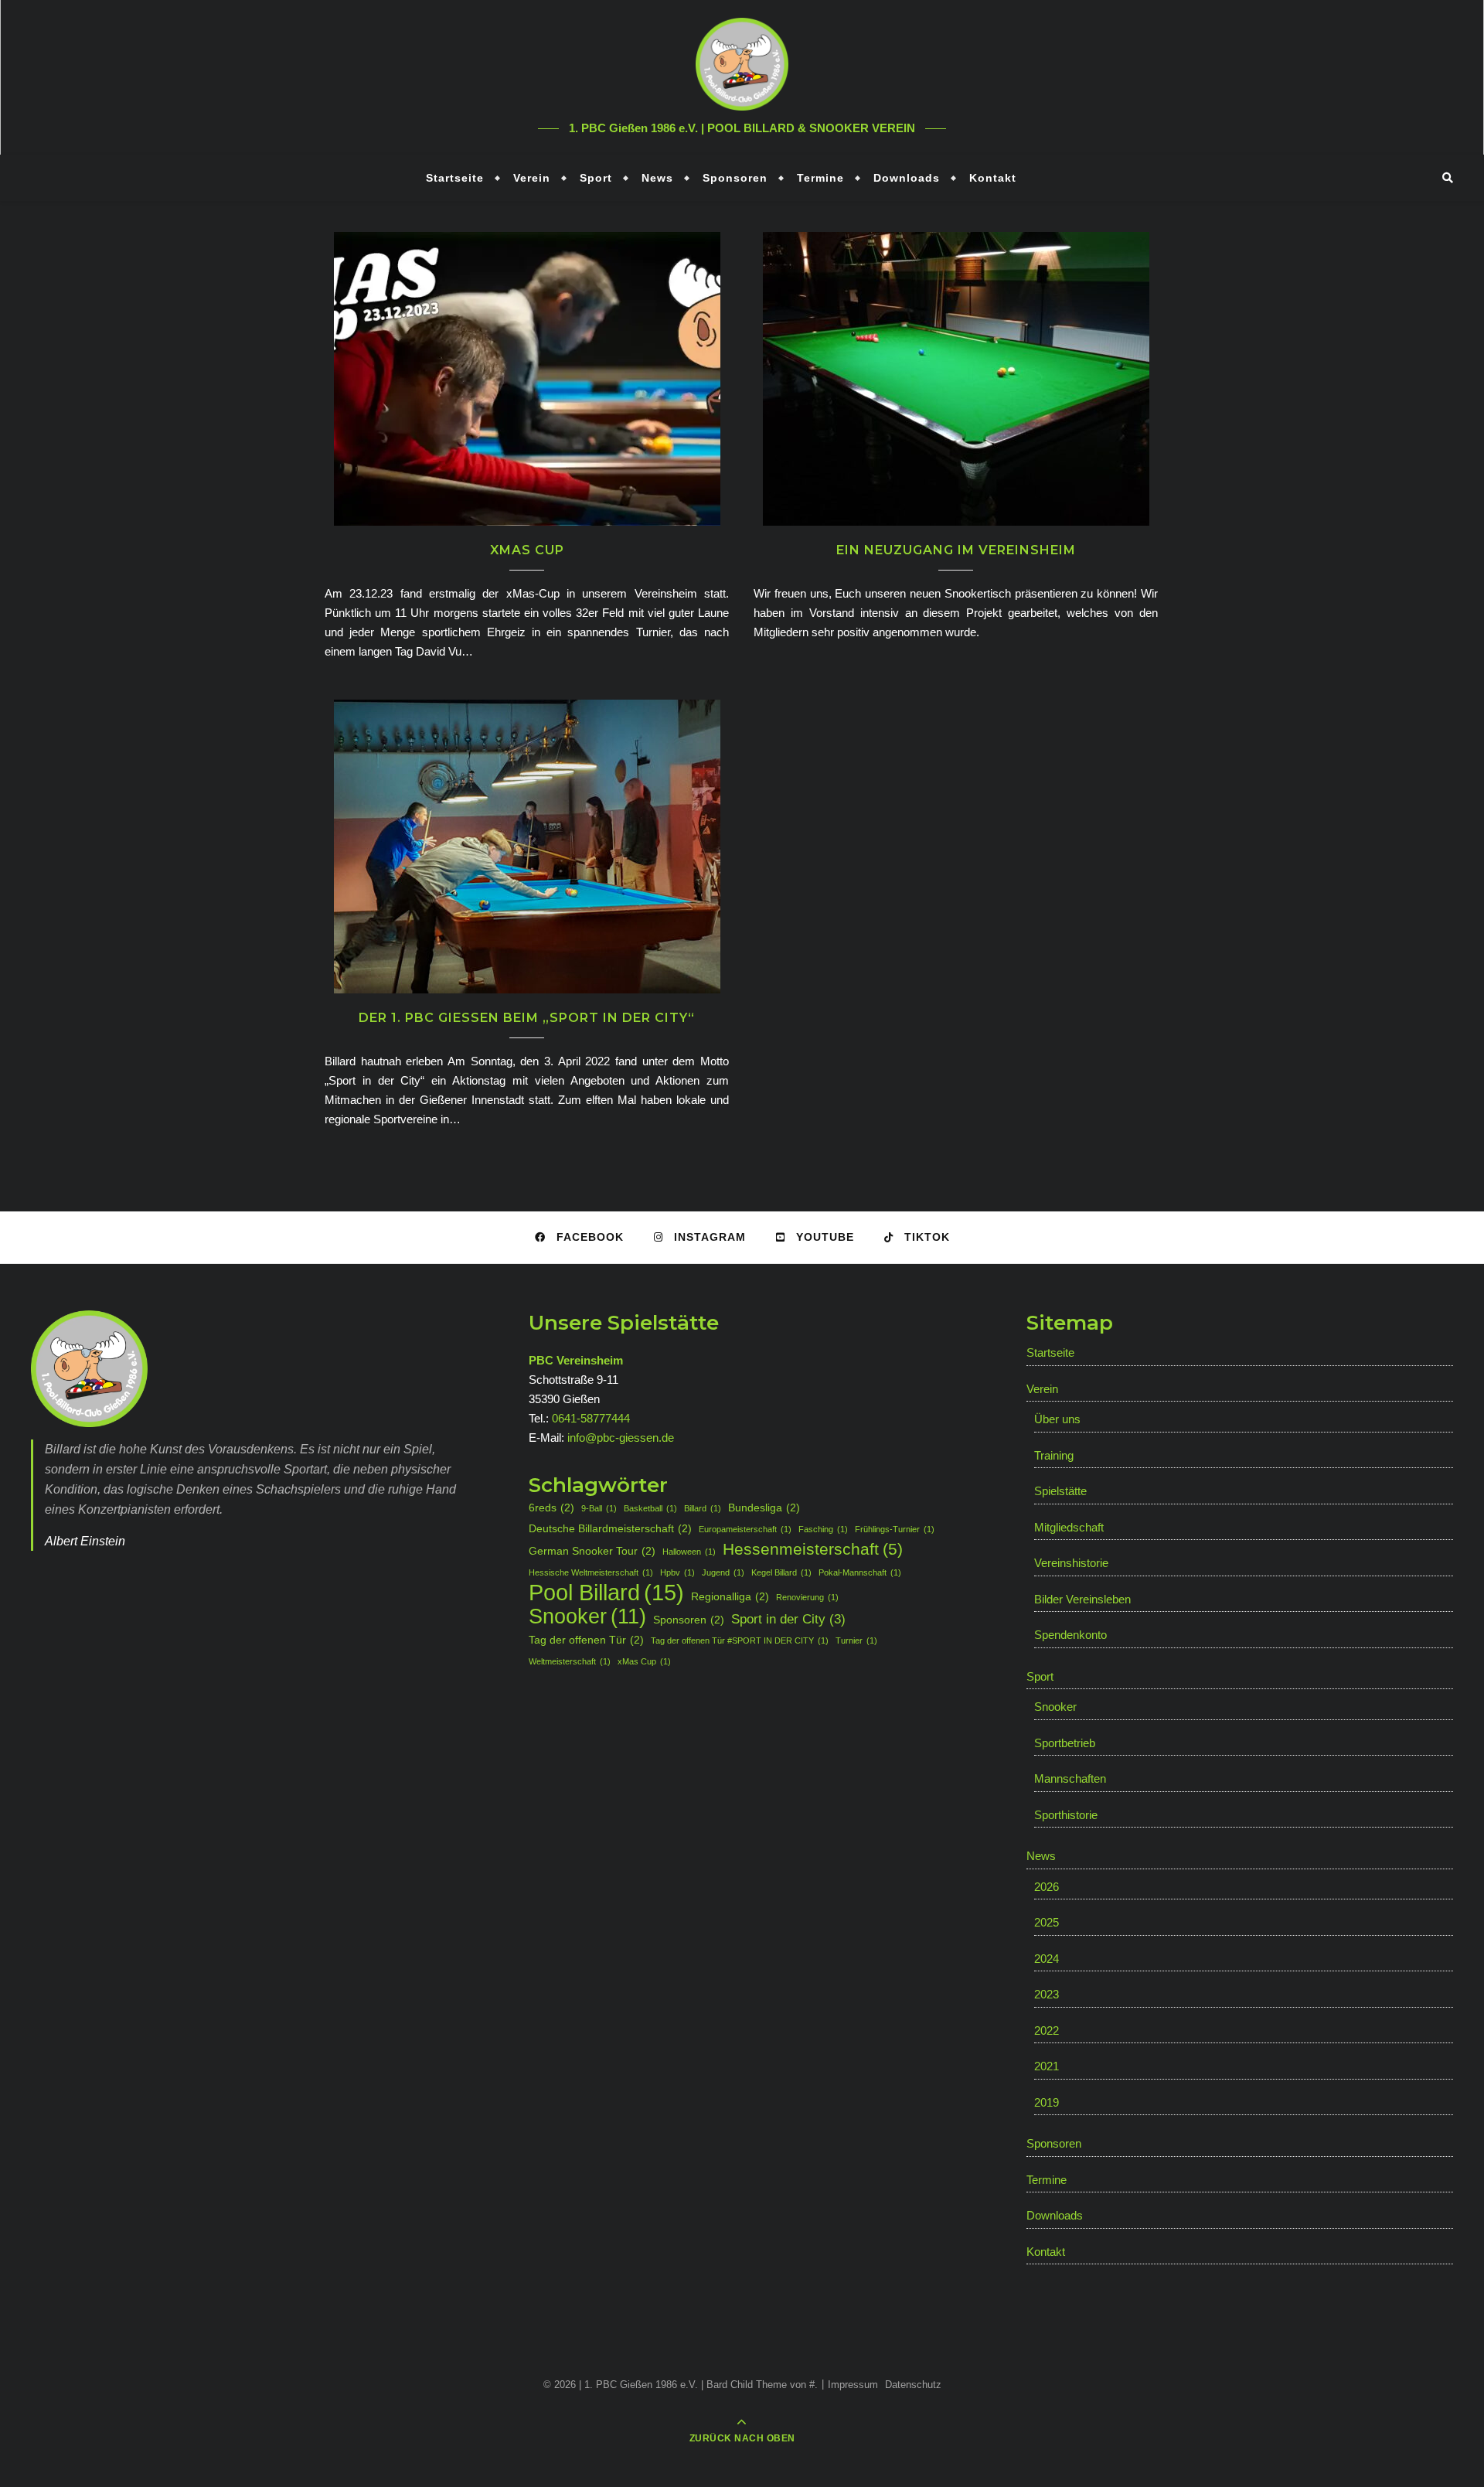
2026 (1047, 1887)
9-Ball (599, 1508)
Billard (703, 1508)
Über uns (1057, 1419)
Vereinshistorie (1071, 1563)
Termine (820, 178)
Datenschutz (913, 2385)
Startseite (455, 178)
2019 (1047, 2102)
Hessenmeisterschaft (813, 1549)
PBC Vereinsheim (576, 1360)
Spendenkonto (1070, 1635)
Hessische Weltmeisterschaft (591, 1572)
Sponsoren (735, 178)
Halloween (689, 1552)
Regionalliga (730, 1596)
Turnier (856, 1640)
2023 (1047, 1994)
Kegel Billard (781, 1572)
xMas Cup (527, 550)
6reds (551, 1508)
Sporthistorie (1066, 1815)
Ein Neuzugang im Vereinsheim (956, 550)
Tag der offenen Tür (586, 1640)
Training (1054, 1455)
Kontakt (993, 178)
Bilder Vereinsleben (1082, 1599)
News (657, 178)
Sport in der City (788, 1619)
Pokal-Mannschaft (860, 1572)
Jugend (723, 1572)
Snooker (587, 1617)
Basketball (650, 1508)
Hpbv (677, 1572)
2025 (1047, 1922)
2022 (1047, 2030)
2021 (1047, 2066)
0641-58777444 (591, 1418)
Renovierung (807, 1597)
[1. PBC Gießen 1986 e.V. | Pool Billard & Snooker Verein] (742, 64)
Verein (532, 178)
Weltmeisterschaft (570, 1661)
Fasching (823, 1529)
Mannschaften (1070, 1778)
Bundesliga (764, 1508)
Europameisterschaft (745, 1529)
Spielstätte (1060, 1491)
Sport (596, 178)
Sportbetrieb (1065, 1743)
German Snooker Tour (592, 1551)
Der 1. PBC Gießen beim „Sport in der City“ (527, 1018)
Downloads (907, 178)
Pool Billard (606, 1592)
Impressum (853, 2385)
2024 (1047, 1959)
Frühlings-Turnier (895, 1529)
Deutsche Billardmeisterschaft (610, 1528)
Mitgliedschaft (1069, 1527)
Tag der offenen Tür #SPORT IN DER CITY (740, 1640)
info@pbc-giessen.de (621, 1438)
